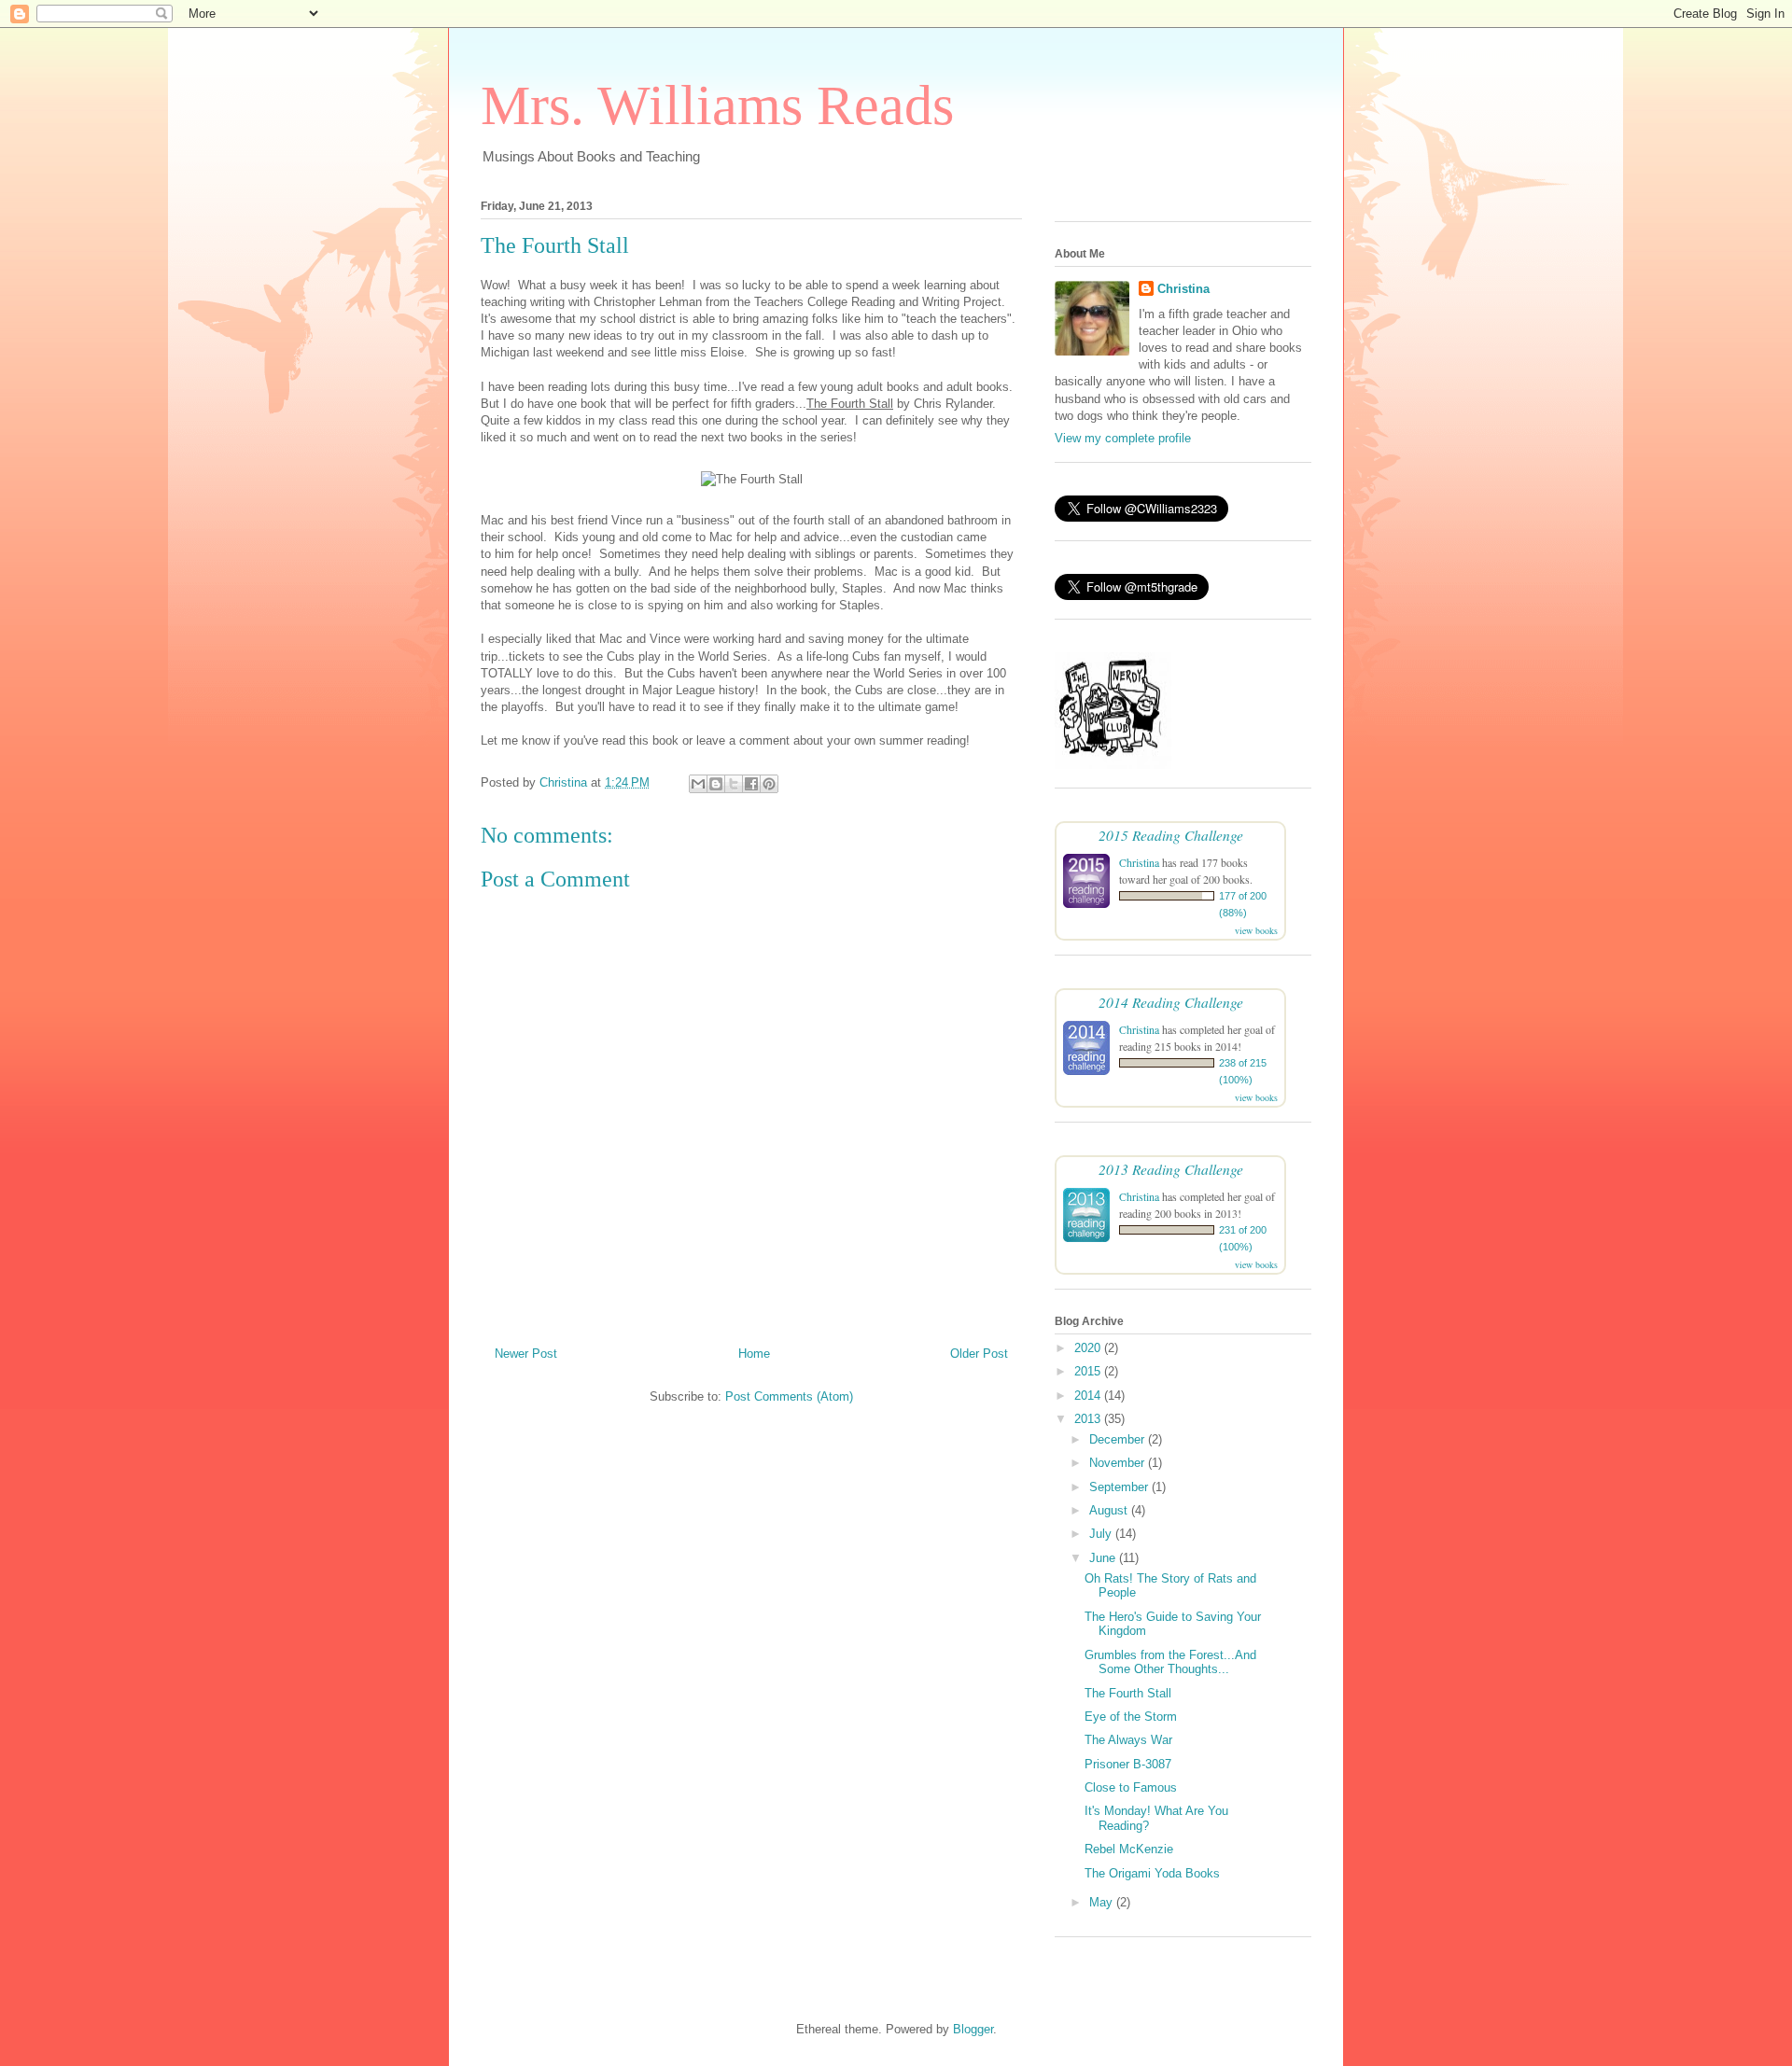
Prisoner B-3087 (1128, 1764)
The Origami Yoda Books (1152, 1873)
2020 (1089, 1348)
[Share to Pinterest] (769, 784)
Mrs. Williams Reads (717, 105)
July (1102, 1534)
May (1103, 1902)
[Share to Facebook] (751, 784)
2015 (1089, 1371)
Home (754, 1354)
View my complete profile (1123, 438)
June (1104, 1558)
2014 (1089, 1396)
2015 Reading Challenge (1171, 835)
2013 (1089, 1419)
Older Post (979, 1354)
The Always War (1128, 1740)
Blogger (973, 2029)
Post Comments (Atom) (789, 1396)
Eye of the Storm (1131, 1717)
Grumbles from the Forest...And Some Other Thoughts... (1170, 1662)
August (1110, 1510)
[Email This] (698, 784)
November (1119, 1463)
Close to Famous (1131, 1787)
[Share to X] (734, 784)
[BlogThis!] (716, 784)
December (1119, 1439)
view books (1256, 930)
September (1120, 1487)
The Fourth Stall (1128, 1693)
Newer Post (526, 1354)
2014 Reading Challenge (1171, 1002)
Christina (1183, 289)
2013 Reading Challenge (1171, 1169)
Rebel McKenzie (1129, 1849)
